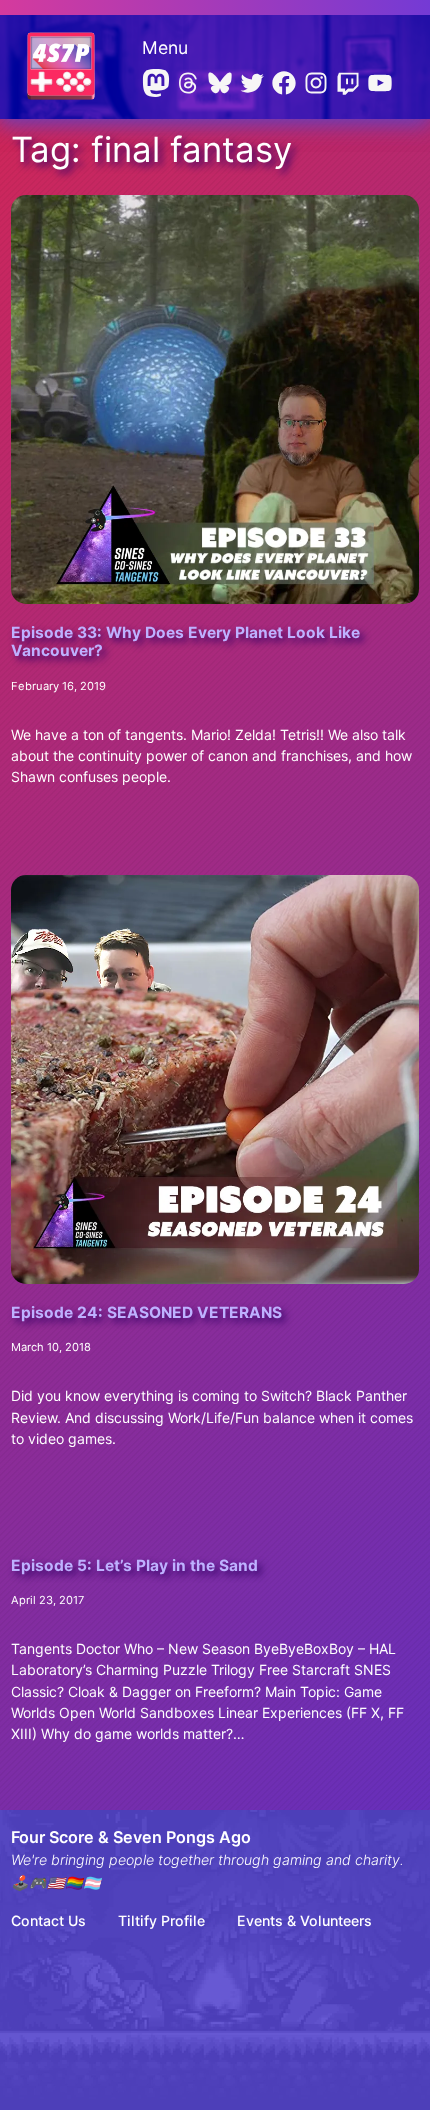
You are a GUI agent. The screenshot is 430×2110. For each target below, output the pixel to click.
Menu (165, 47)
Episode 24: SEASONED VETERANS (146, 1313)
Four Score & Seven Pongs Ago (131, 1837)
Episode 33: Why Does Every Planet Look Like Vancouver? (185, 642)
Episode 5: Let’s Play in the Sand (134, 1566)
